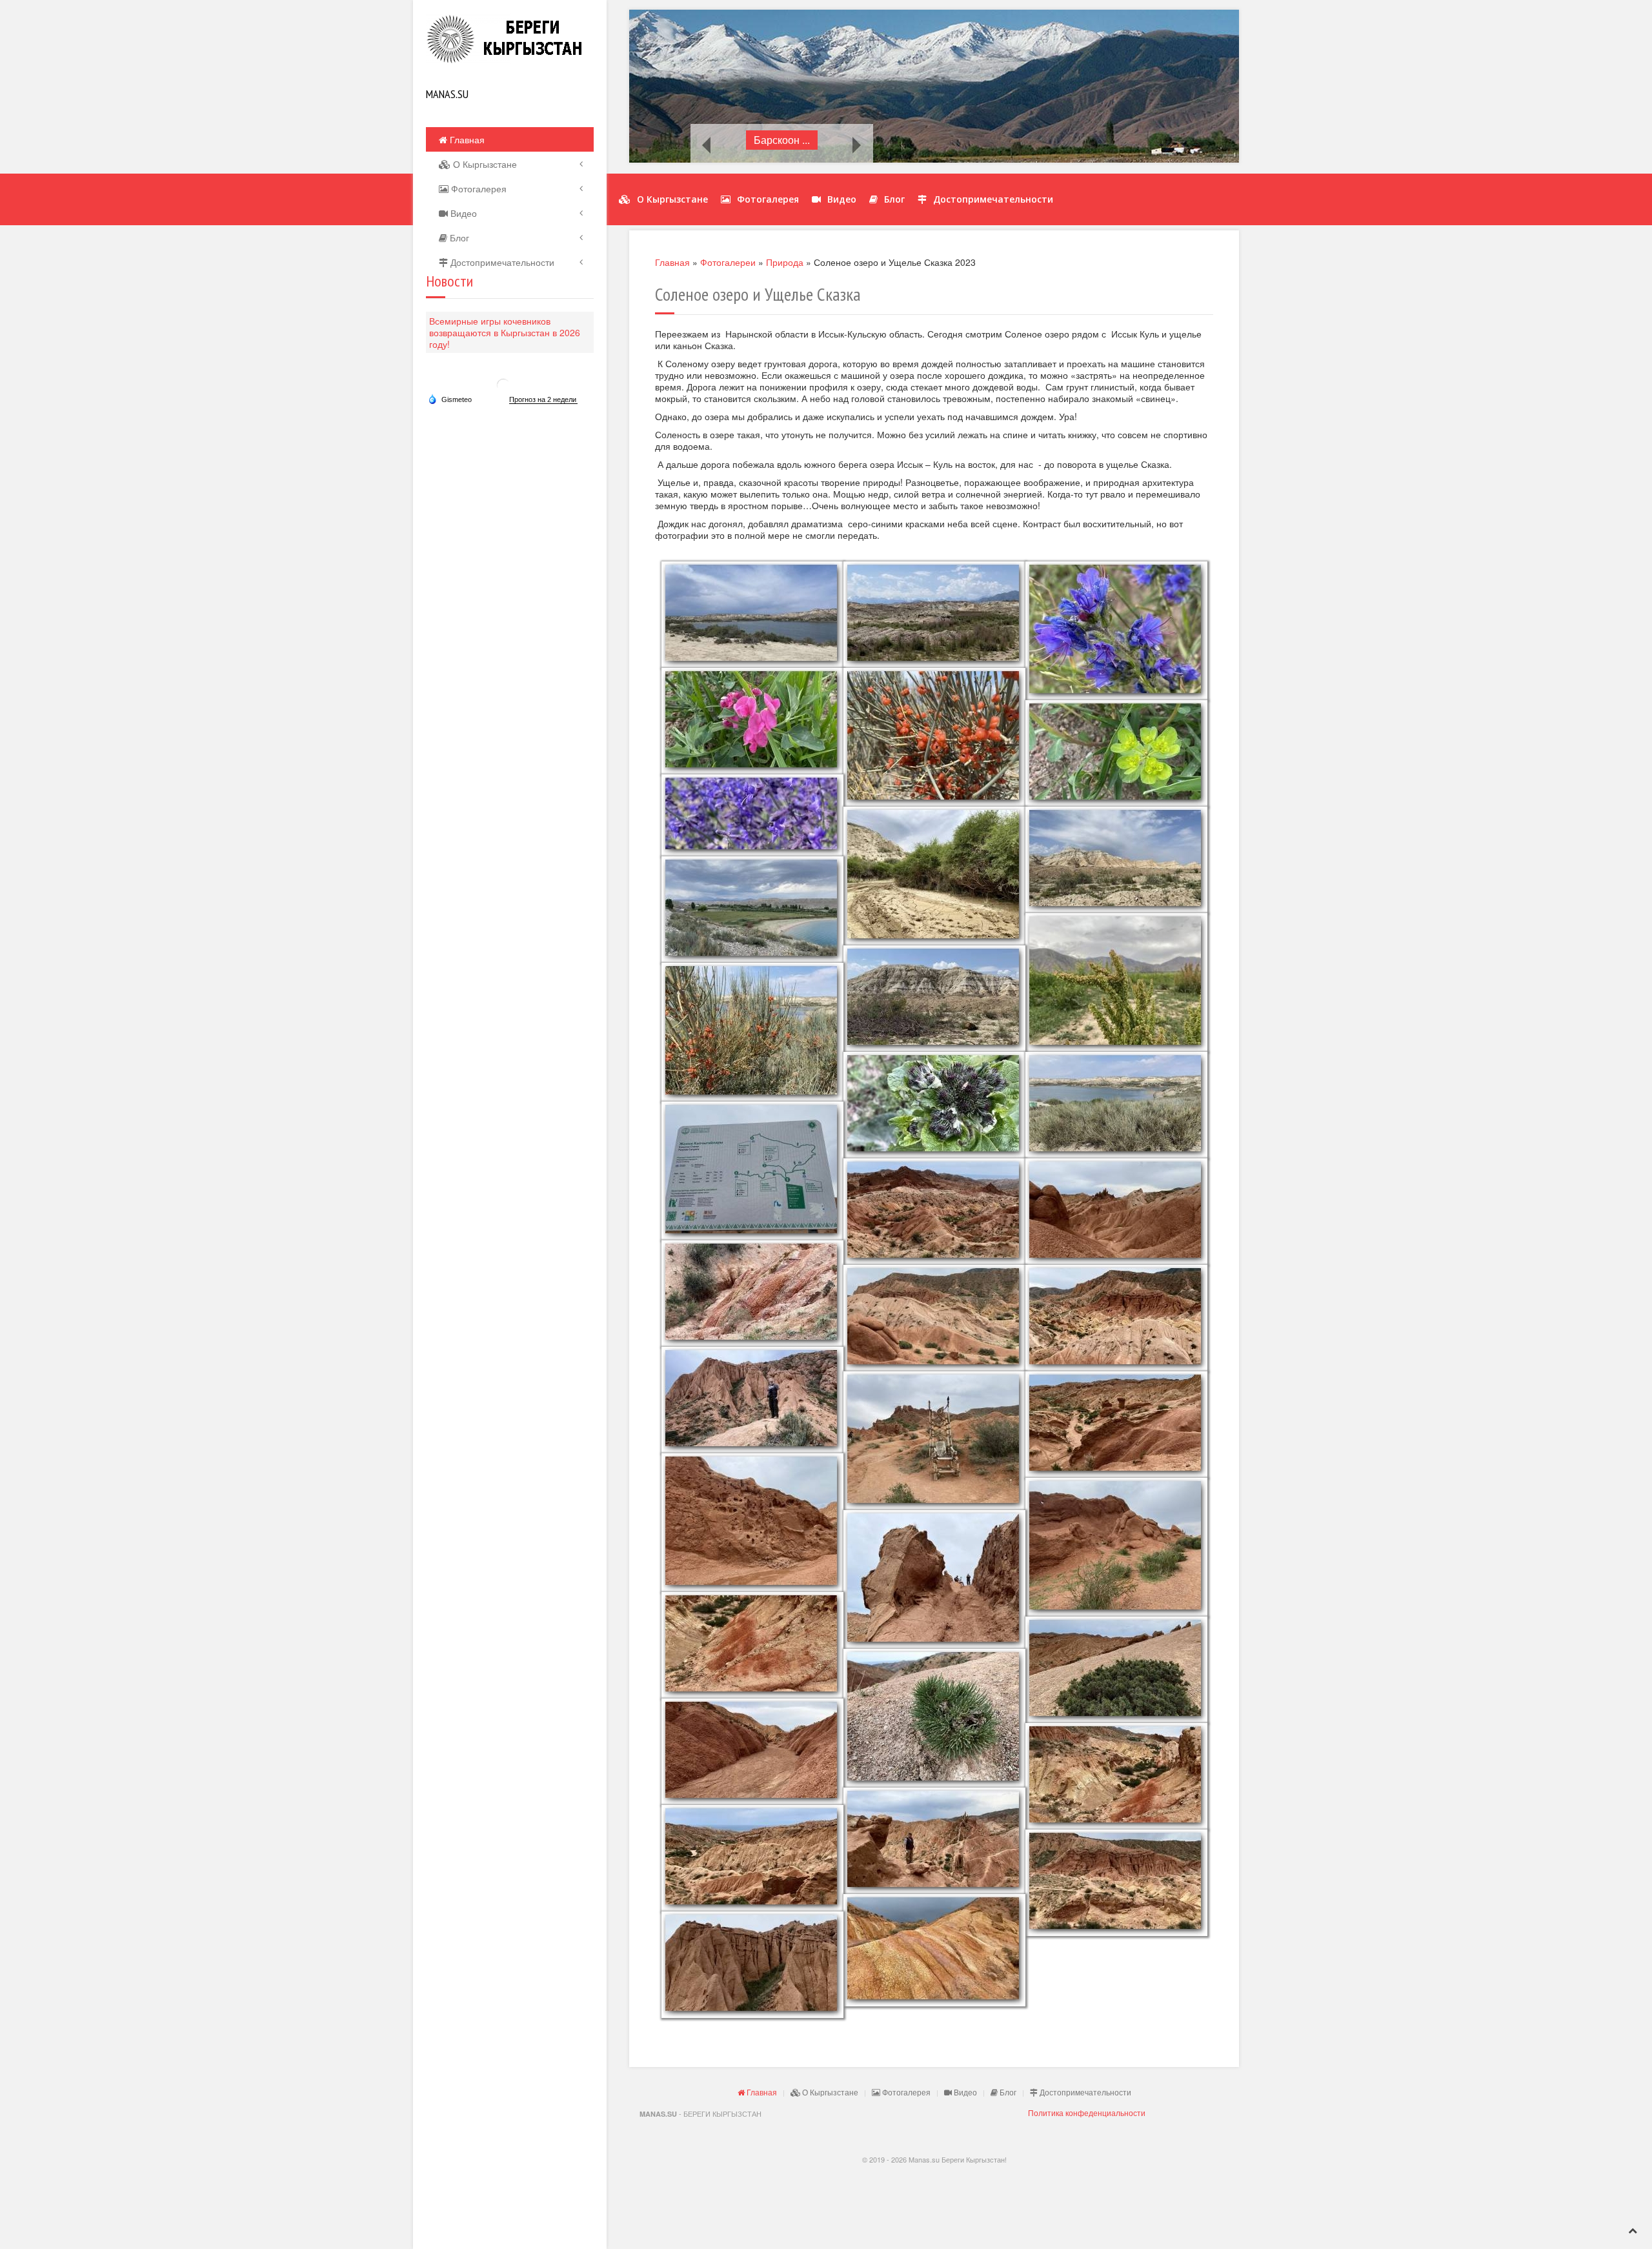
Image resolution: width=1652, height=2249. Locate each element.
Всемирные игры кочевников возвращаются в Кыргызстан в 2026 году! (505, 332)
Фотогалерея (478, 188)
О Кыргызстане (484, 164)
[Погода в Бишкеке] (503, 384)
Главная (466, 139)
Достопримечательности (501, 262)
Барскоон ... (782, 140)
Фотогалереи (728, 262)
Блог (458, 237)
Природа (785, 262)
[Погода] (450, 399)
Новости (449, 281)
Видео (462, 213)
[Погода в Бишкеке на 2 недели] (543, 400)
